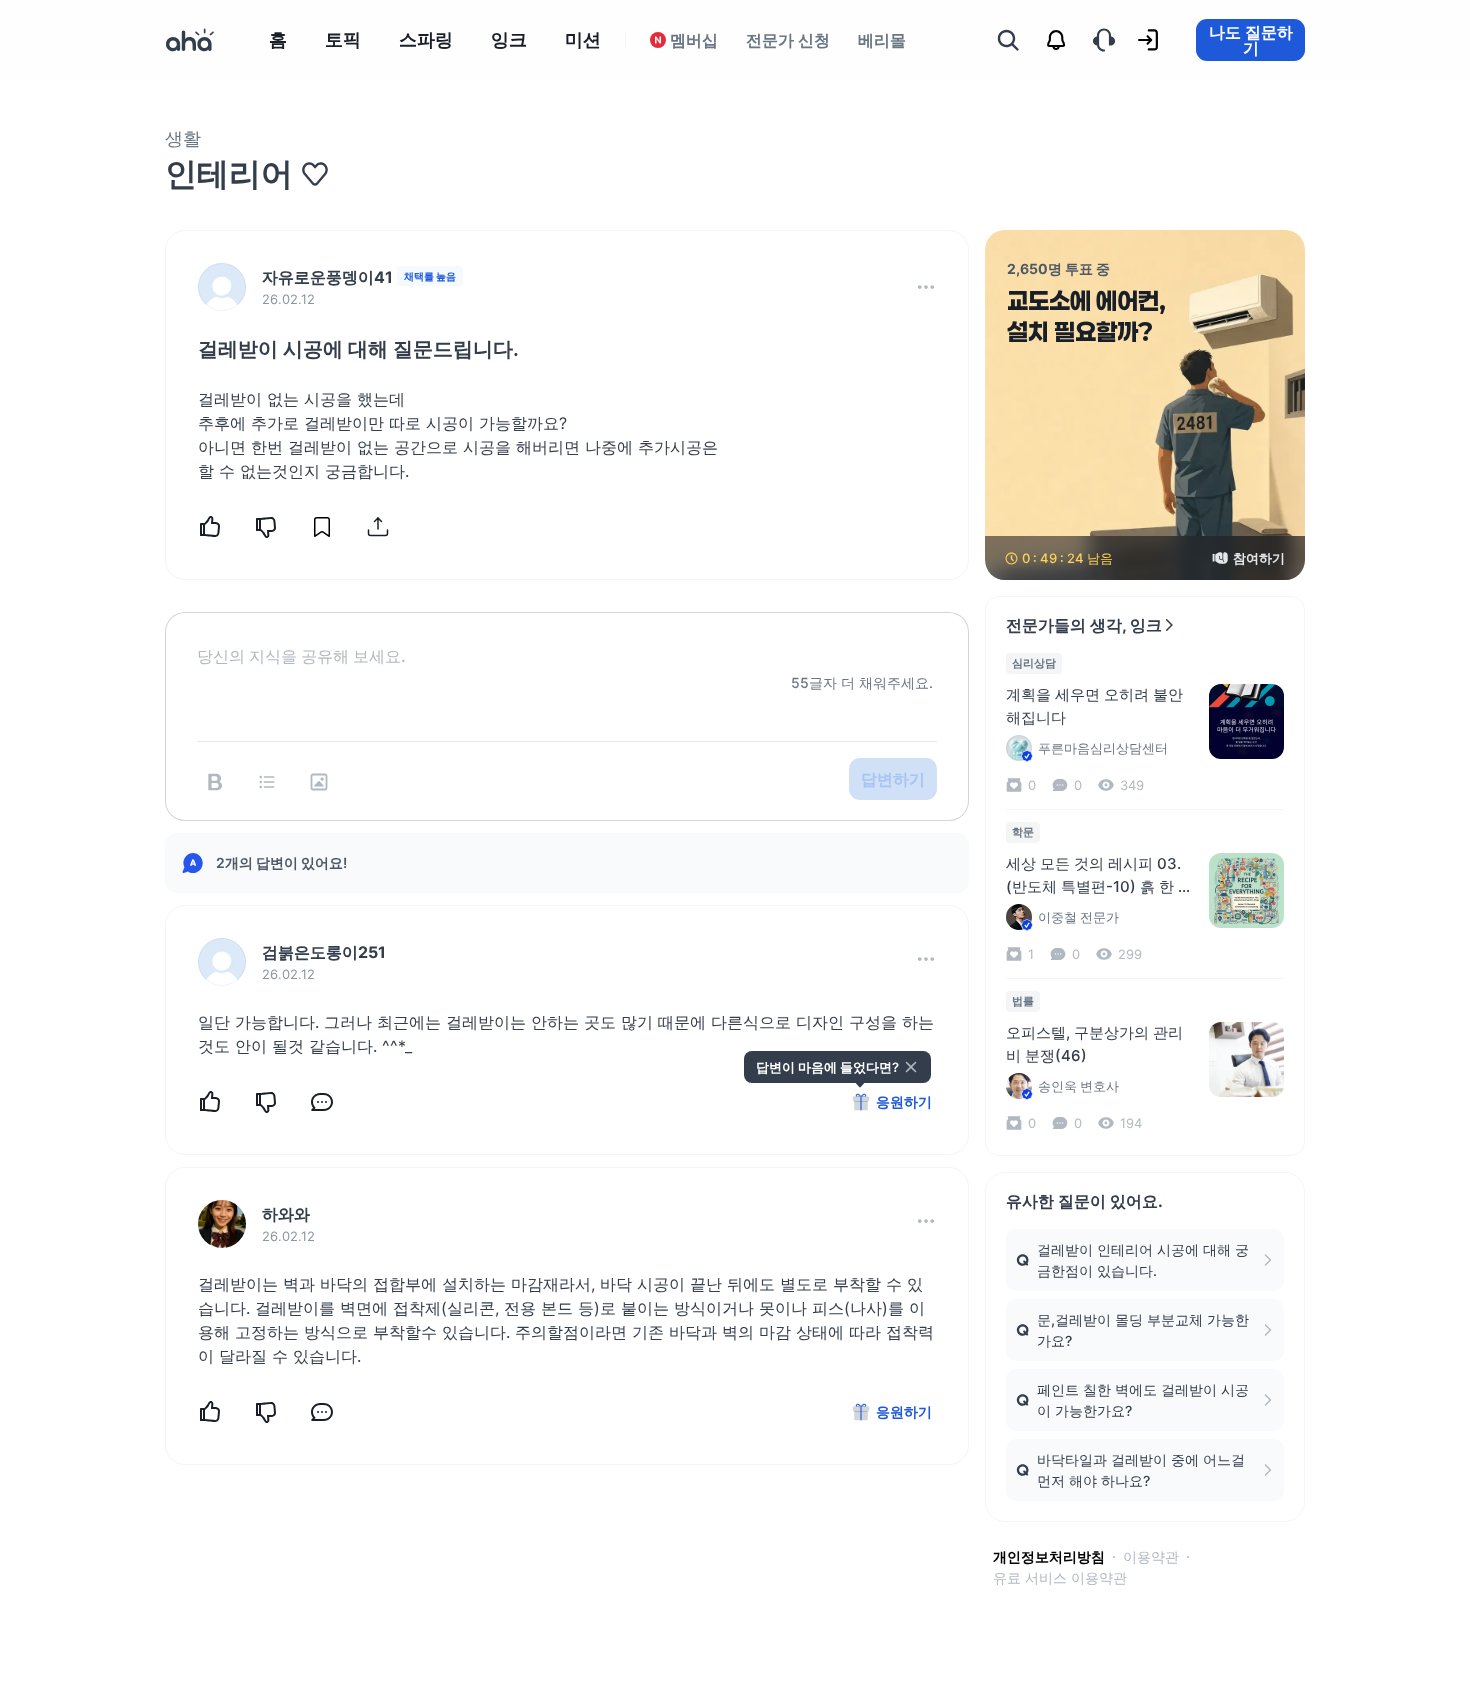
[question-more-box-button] (926, 287)
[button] (926, 287)
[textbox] (567, 640)
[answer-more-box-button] (926, 959)
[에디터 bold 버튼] (215, 782)
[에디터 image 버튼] (319, 782)
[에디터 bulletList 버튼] (267, 782)
